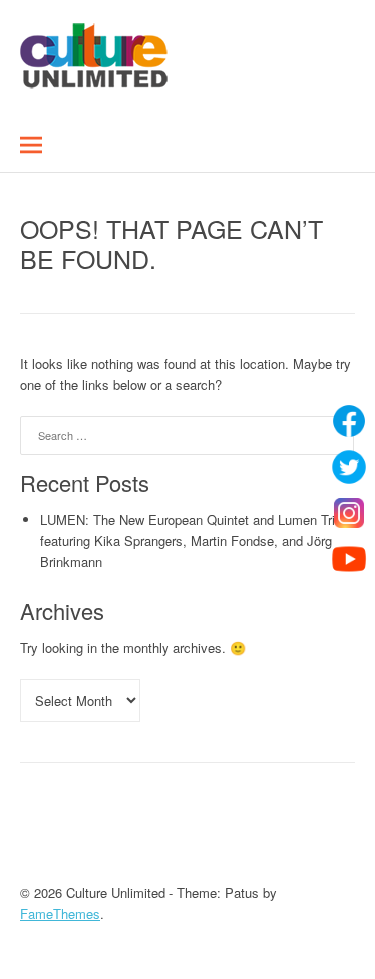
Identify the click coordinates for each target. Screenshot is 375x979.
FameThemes (60, 913)
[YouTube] (349, 559)
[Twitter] (349, 467)
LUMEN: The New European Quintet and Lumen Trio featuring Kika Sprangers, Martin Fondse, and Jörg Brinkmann (191, 540)
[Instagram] (349, 513)
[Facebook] (349, 421)
